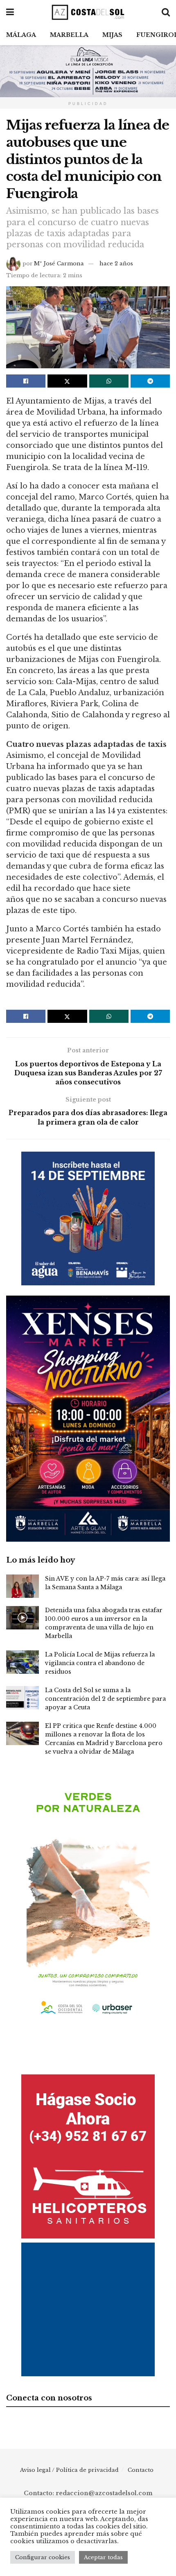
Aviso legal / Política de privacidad (69, 2470)
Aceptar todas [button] (103, 2557)
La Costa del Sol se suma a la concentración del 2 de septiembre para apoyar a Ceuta (105, 1699)
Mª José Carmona (59, 264)
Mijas (112, 35)
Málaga (21, 35)
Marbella (69, 35)
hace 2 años (116, 264)
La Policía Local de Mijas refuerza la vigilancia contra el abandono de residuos (100, 1663)
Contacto (141, 2470)
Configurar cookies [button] (43, 2557)
